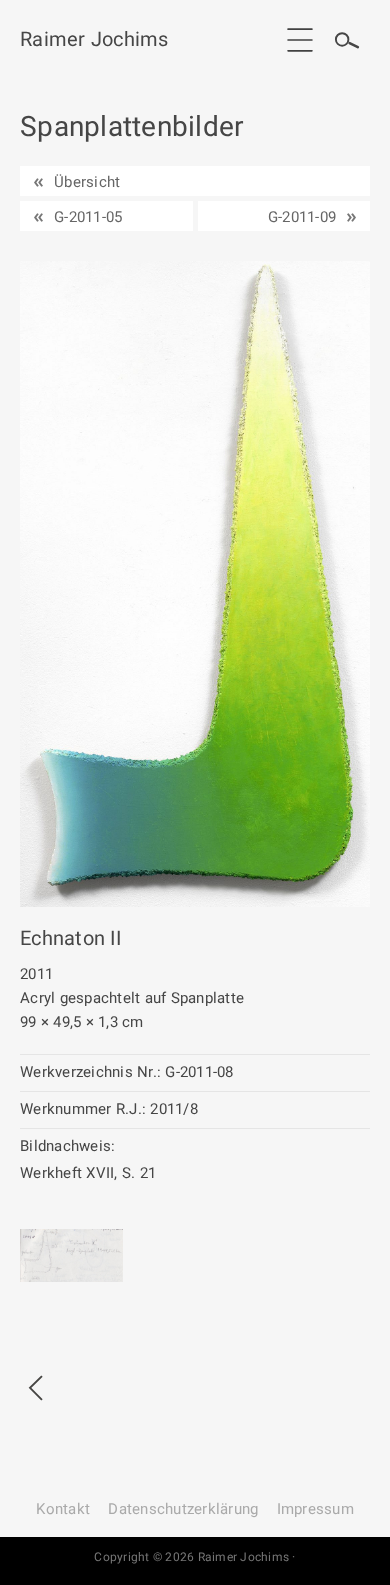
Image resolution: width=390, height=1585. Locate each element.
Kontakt (63, 1509)
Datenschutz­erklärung (183, 1509)
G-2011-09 (302, 217)
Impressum (315, 1509)
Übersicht (87, 182)
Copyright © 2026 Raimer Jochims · (194, 1557)
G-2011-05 (88, 217)
